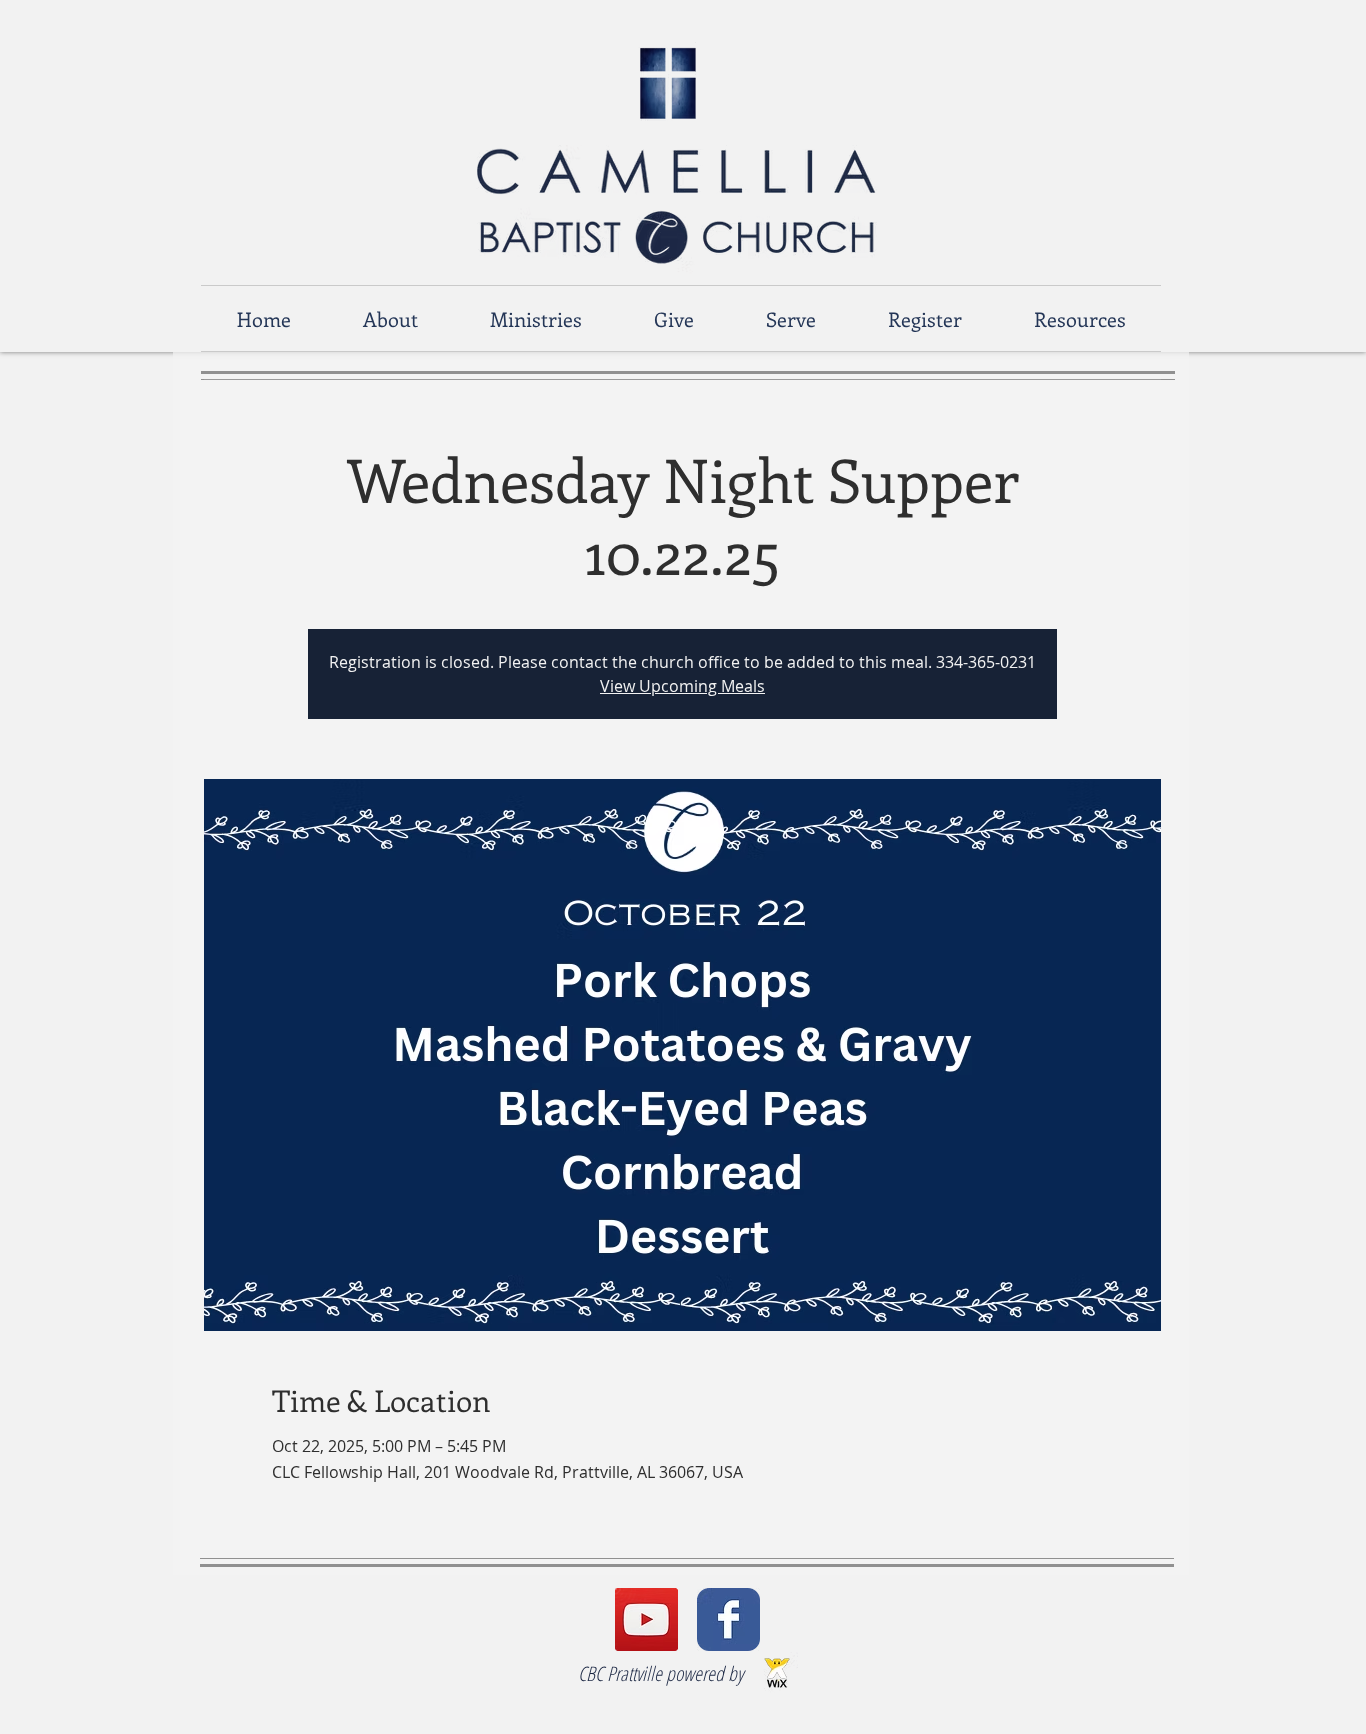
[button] (390, 318)
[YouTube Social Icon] (646, 1619)
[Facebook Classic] (728, 1619)
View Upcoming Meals (682, 686)
